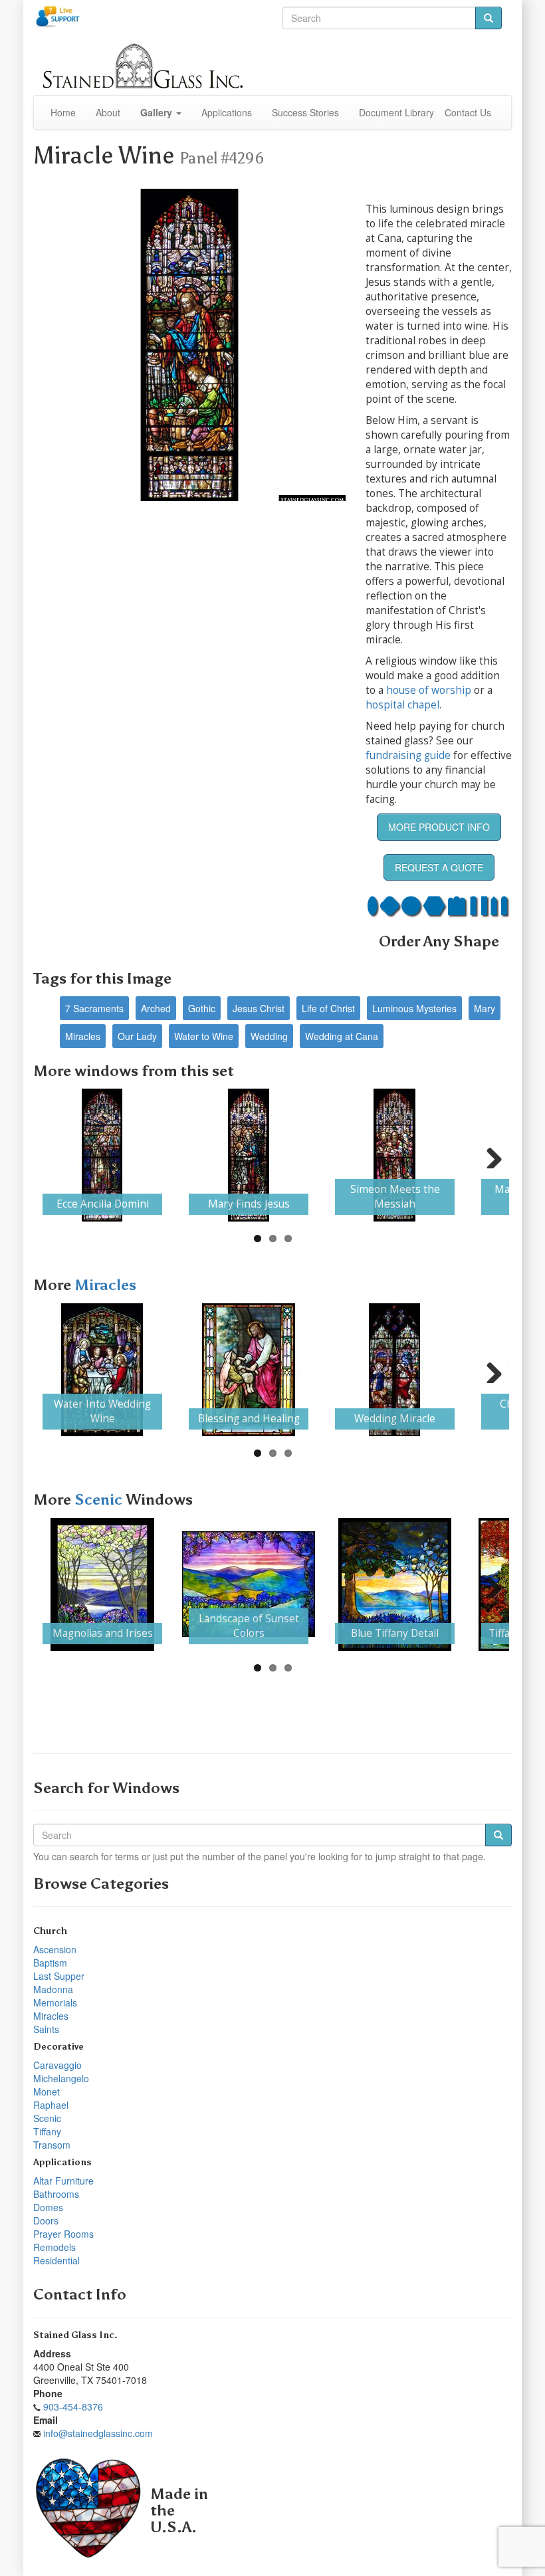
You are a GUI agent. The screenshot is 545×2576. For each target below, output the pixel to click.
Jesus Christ (259, 1008)
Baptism (50, 1963)
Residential (56, 2260)
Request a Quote (439, 867)
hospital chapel (402, 705)
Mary (485, 1008)
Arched (156, 1008)
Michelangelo (61, 2078)
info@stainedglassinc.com (98, 2433)
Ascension (55, 1949)
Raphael (51, 2105)
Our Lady (137, 1036)
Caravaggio (57, 2065)
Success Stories (305, 112)
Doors (46, 2220)
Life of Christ (328, 1008)
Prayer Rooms (63, 2234)
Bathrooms (56, 2194)
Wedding (269, 1036)
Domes (48, 2207)
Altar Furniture (63, 2181)
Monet (47, 2092)
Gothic (202, 1008)
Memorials (55, 2002)
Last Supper (59, 1976)
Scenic (100, 1500)
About (108, 112)
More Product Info (439, 827)
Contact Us (468, 112)
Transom (52, 2145)
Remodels (54, 2247)
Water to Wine (204, 1036)
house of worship (429, 690)
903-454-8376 (73, 2407)
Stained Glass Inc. (75, 2335)
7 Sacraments (94, 1008)
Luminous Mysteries (414, 1008)
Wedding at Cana (342, 1036)
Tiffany (47, 2131)
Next (489, 1155)
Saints (46, 2029)
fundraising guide (408, 755)
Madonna (53, 1989)
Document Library (396, 112)
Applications (227, 112)
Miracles (83, 1036)
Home (63, 112)
